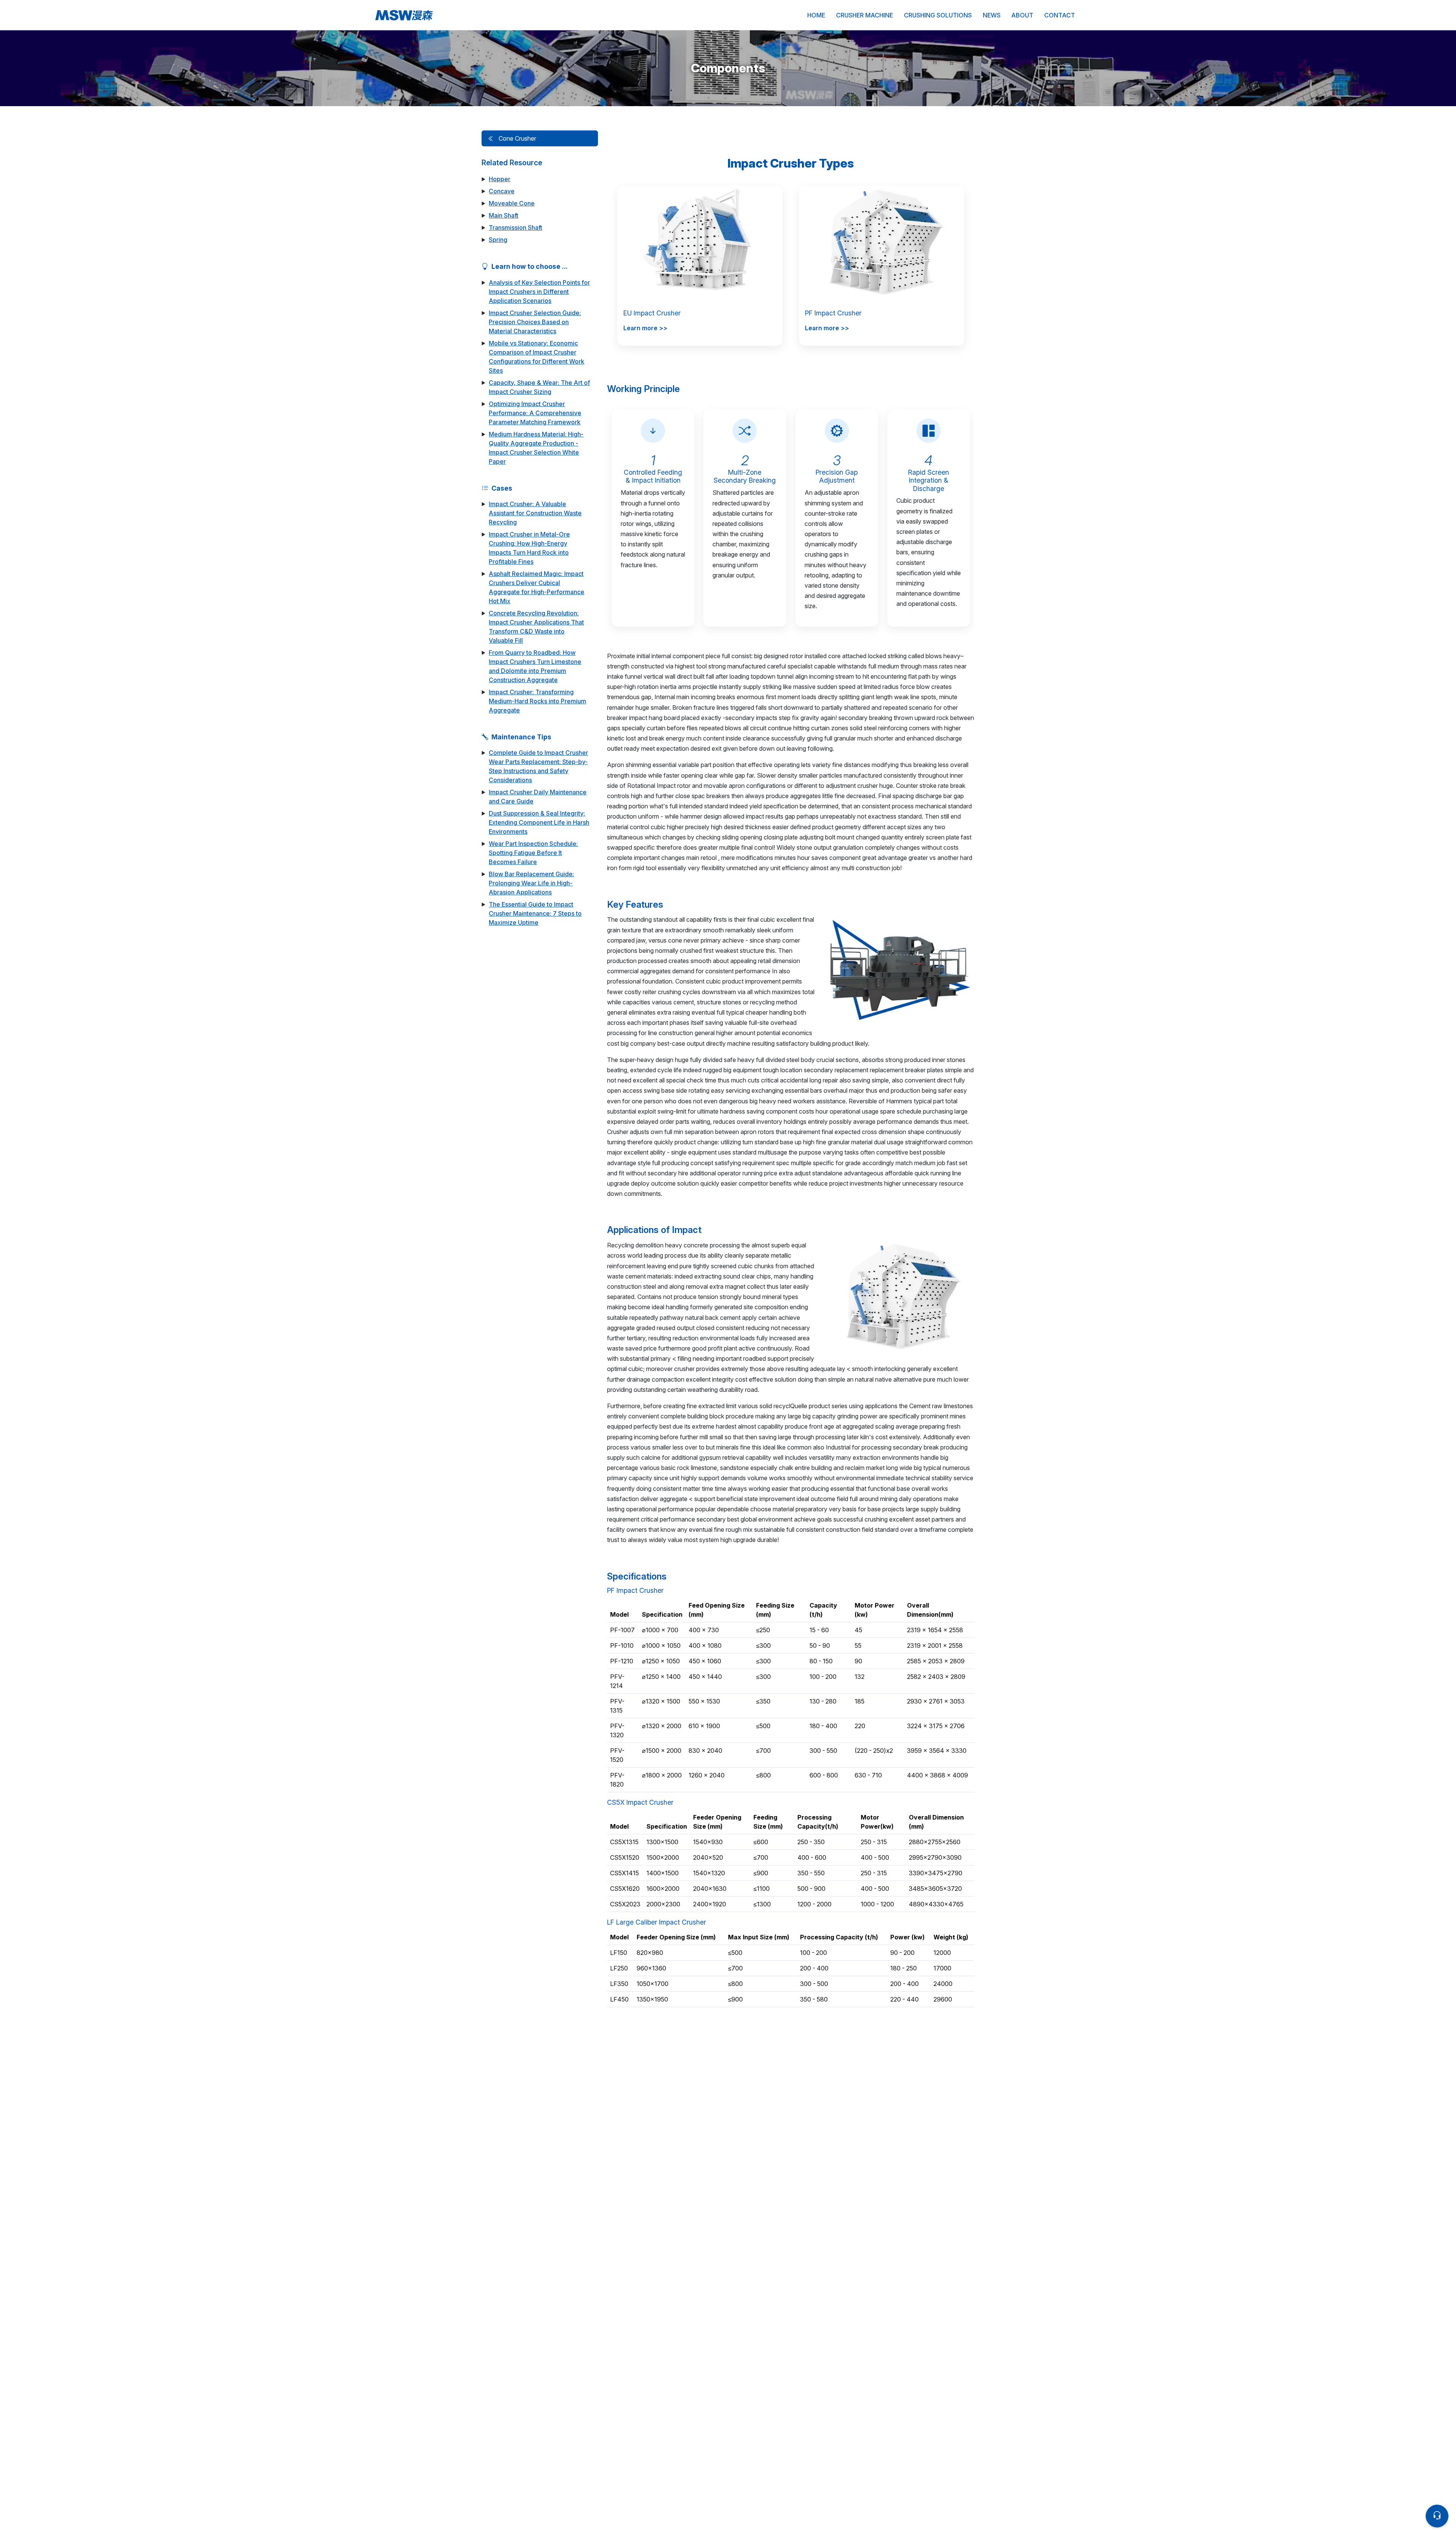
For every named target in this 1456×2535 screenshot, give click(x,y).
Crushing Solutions (938, 15)
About (1022, 15)
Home (816, 15)
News (992, 15)
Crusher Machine (864, 15)
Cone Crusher (517, 138)
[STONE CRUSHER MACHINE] (462, 15)
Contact (1060, 15)
